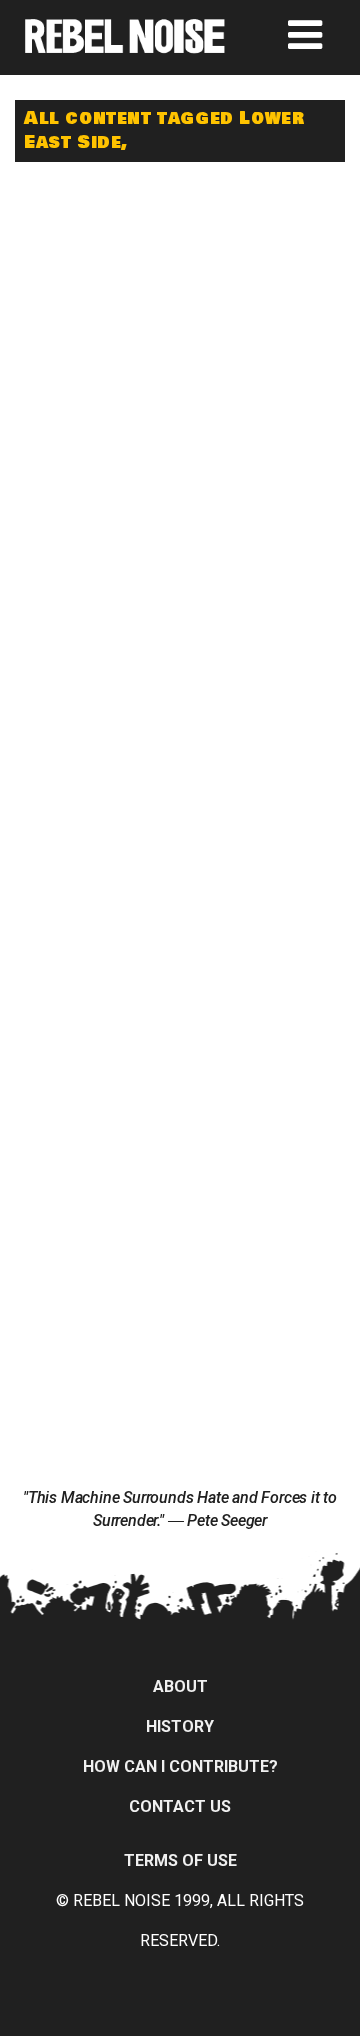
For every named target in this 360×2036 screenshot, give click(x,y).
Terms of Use (180, 1860)
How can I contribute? (180, 1766)
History (180, 1726)
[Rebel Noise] (125, 46)
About (180, 1686)
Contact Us (180, 1806)
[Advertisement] (180, 306)
